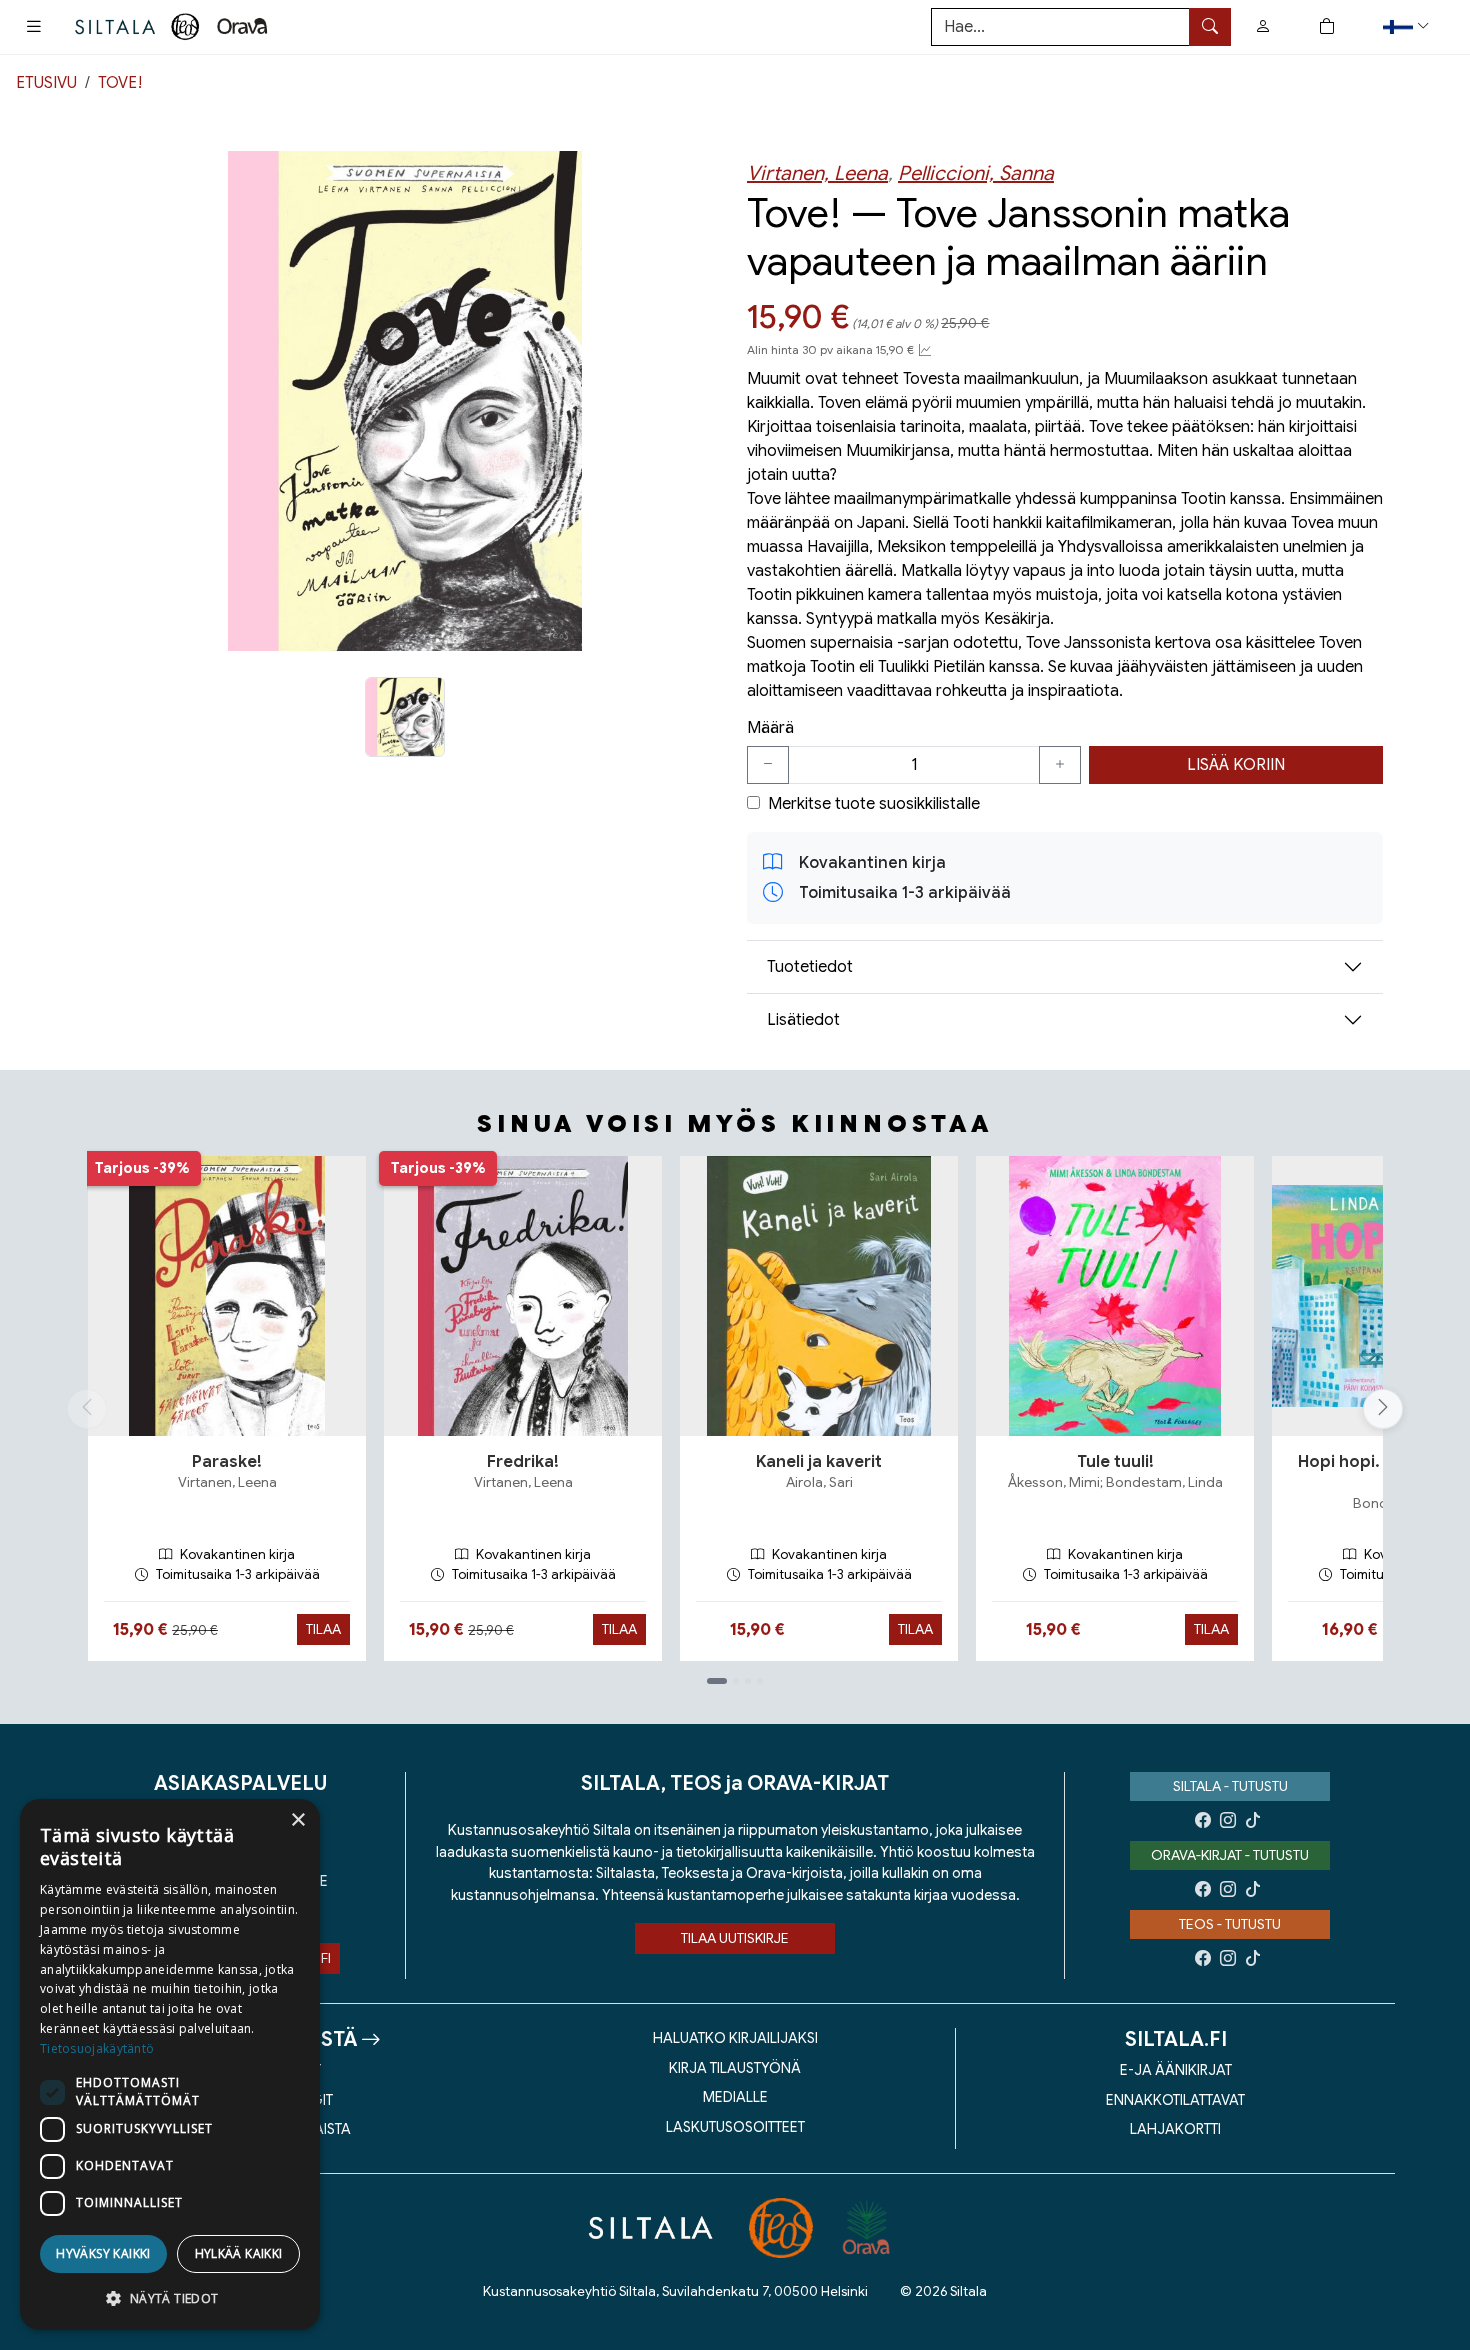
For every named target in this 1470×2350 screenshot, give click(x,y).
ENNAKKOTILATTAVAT (1175, 2100)
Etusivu (46, 83)
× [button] (297, 1820)
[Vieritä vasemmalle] (87, 1409)
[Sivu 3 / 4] (748, 1681)
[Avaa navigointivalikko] (34, 27)
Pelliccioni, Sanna (976, 173)
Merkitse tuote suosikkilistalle (874, 804)
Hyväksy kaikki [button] (103, 2253)
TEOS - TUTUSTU (1230, 1924)
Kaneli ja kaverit (819, 1462)
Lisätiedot (803, 1020)
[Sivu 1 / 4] (717, 1681)
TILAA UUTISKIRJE (735, 1938)
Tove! (120, 83)
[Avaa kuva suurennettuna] (405, 401)
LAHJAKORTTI (1175, 2129)
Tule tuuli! (1115, 1462)
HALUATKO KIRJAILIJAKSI (735, 2038)
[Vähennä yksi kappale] (768, 765)
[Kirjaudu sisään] (1263, 27)
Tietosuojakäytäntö (97, 2048)
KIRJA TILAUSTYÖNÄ (735, 2068)
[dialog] (170, 2064)
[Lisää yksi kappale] (1060, 765)
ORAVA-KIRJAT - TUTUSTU (1230, 1855)
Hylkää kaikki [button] (239, 2253)
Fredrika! (523, 1462)
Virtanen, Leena (817, 173)
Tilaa (323, 1629)
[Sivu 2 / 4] (736, 1681)
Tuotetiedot (810, 967)
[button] (1408, 26)
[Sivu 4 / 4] (760, 1681)
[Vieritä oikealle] (1388, 1409)
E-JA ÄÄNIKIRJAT (1176, 2070)
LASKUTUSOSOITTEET (735, 2127)
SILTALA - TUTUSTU (1230, 1786)
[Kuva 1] (405, 717)
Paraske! (227, 1462)
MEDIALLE (735, 2097)
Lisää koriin (1236, 765)
